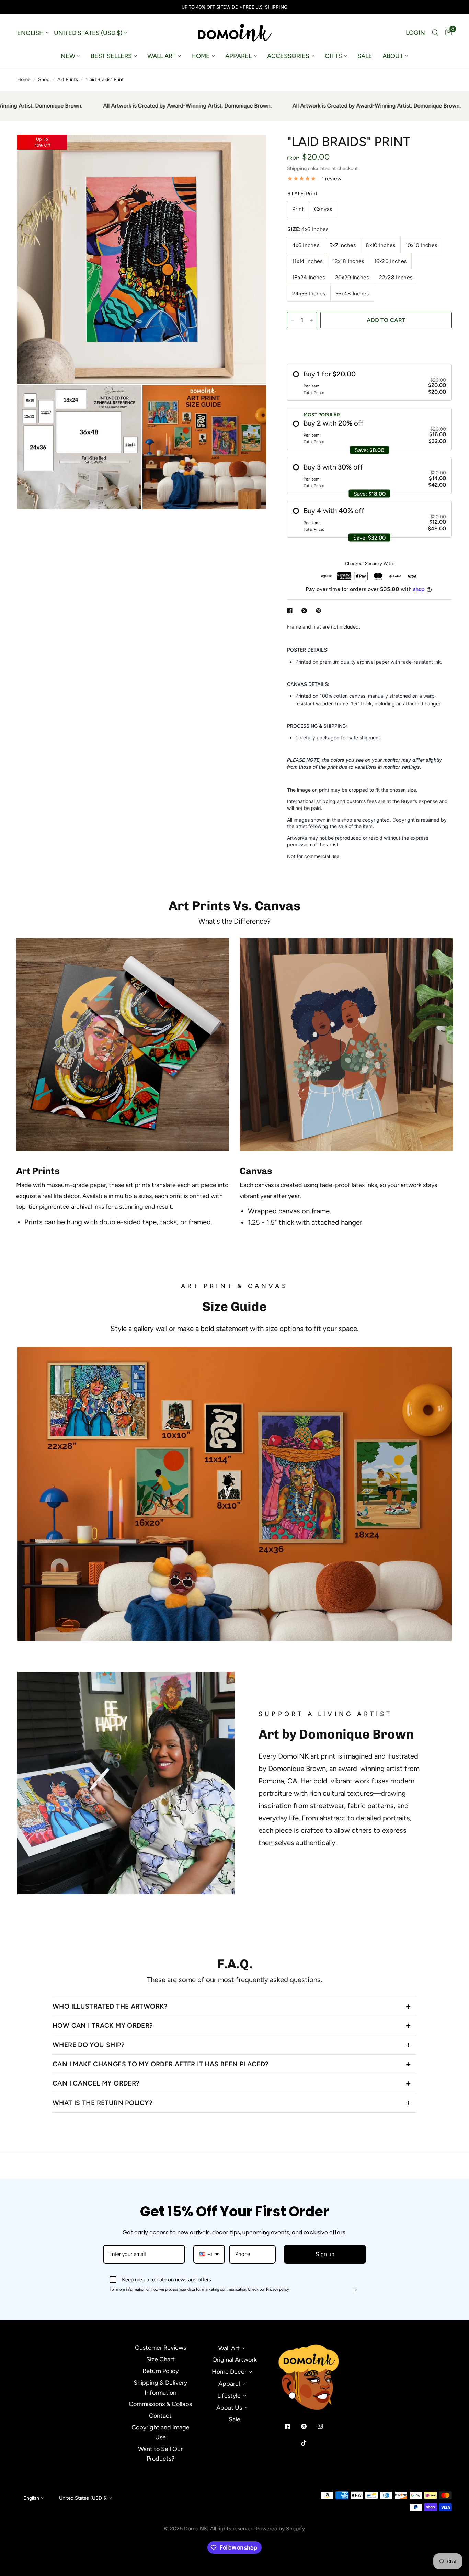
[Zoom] (252, 149)
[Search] (435, 33)
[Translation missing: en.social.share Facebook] (291, 611)
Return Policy (161, 2371)
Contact (160, 2416)
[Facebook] (292, 2426)
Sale (365, 56)
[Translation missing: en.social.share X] (306, 611)
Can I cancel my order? (96, 2083)
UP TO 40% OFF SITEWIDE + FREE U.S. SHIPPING (235, 7)
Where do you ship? (89, 2045)
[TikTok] (309, 2443)
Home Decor (229, 2372)
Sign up (325, 2254)
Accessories (288, 56)
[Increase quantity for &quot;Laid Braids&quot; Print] (311, 320)
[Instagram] (325, 2426)
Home (201, 56)
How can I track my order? (103, 2026)
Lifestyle (229, 2396)
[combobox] (209, 2254)
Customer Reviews (161, 2348)
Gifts (333, 56)
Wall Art (162, 56)
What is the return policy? (102, 2103)
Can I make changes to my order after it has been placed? (161, 2064)
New (68, 56)
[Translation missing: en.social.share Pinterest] (320, 611)
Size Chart (161, 2359)
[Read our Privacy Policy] (355, 2290)
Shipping (297, 168)
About (393, 56)
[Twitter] (309, 2426)
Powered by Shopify (281, 2528)
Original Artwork (235, 2360)
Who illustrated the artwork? (110, 2006)
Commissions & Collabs (160, 2404)
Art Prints (68, 79)
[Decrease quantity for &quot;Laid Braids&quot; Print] (293, 320)
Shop (44, 79)
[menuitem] (71, 56)
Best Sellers (111, 56)
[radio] (369, 382)
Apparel (238, 56)
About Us (229, 2408)
